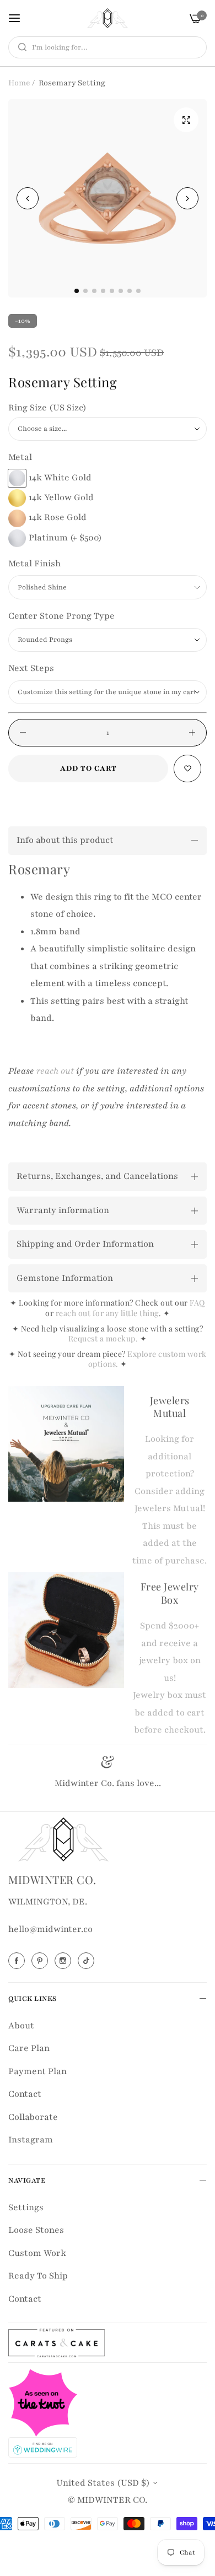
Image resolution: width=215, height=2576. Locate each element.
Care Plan (29, 2048)
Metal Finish (34, 564)
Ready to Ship (38, 2276)
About (21, 2026)
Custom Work (37, 2253)
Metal (20, 457)
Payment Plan (37, 2071)
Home (19, 83)
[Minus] (23, 733)
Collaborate (33, 2117)
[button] (187, 198)
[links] (18, 1961)
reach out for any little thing (107, 1313)
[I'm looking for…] (20, 47)
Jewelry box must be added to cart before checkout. (170, 1712)
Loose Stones (36, 2230)
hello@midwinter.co (50, 1929)
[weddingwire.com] (43, 2447)
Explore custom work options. (147, 1359)
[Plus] (192, 733)
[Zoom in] (186, 120)
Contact (25, 2094)
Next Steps (31, 668)
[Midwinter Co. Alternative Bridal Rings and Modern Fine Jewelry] (108, 18)
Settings (26, 2207)
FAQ (197, 1303)
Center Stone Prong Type (61, 616)
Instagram (31, 2140)
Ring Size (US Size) (47, 408)
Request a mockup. (104, 1338)
